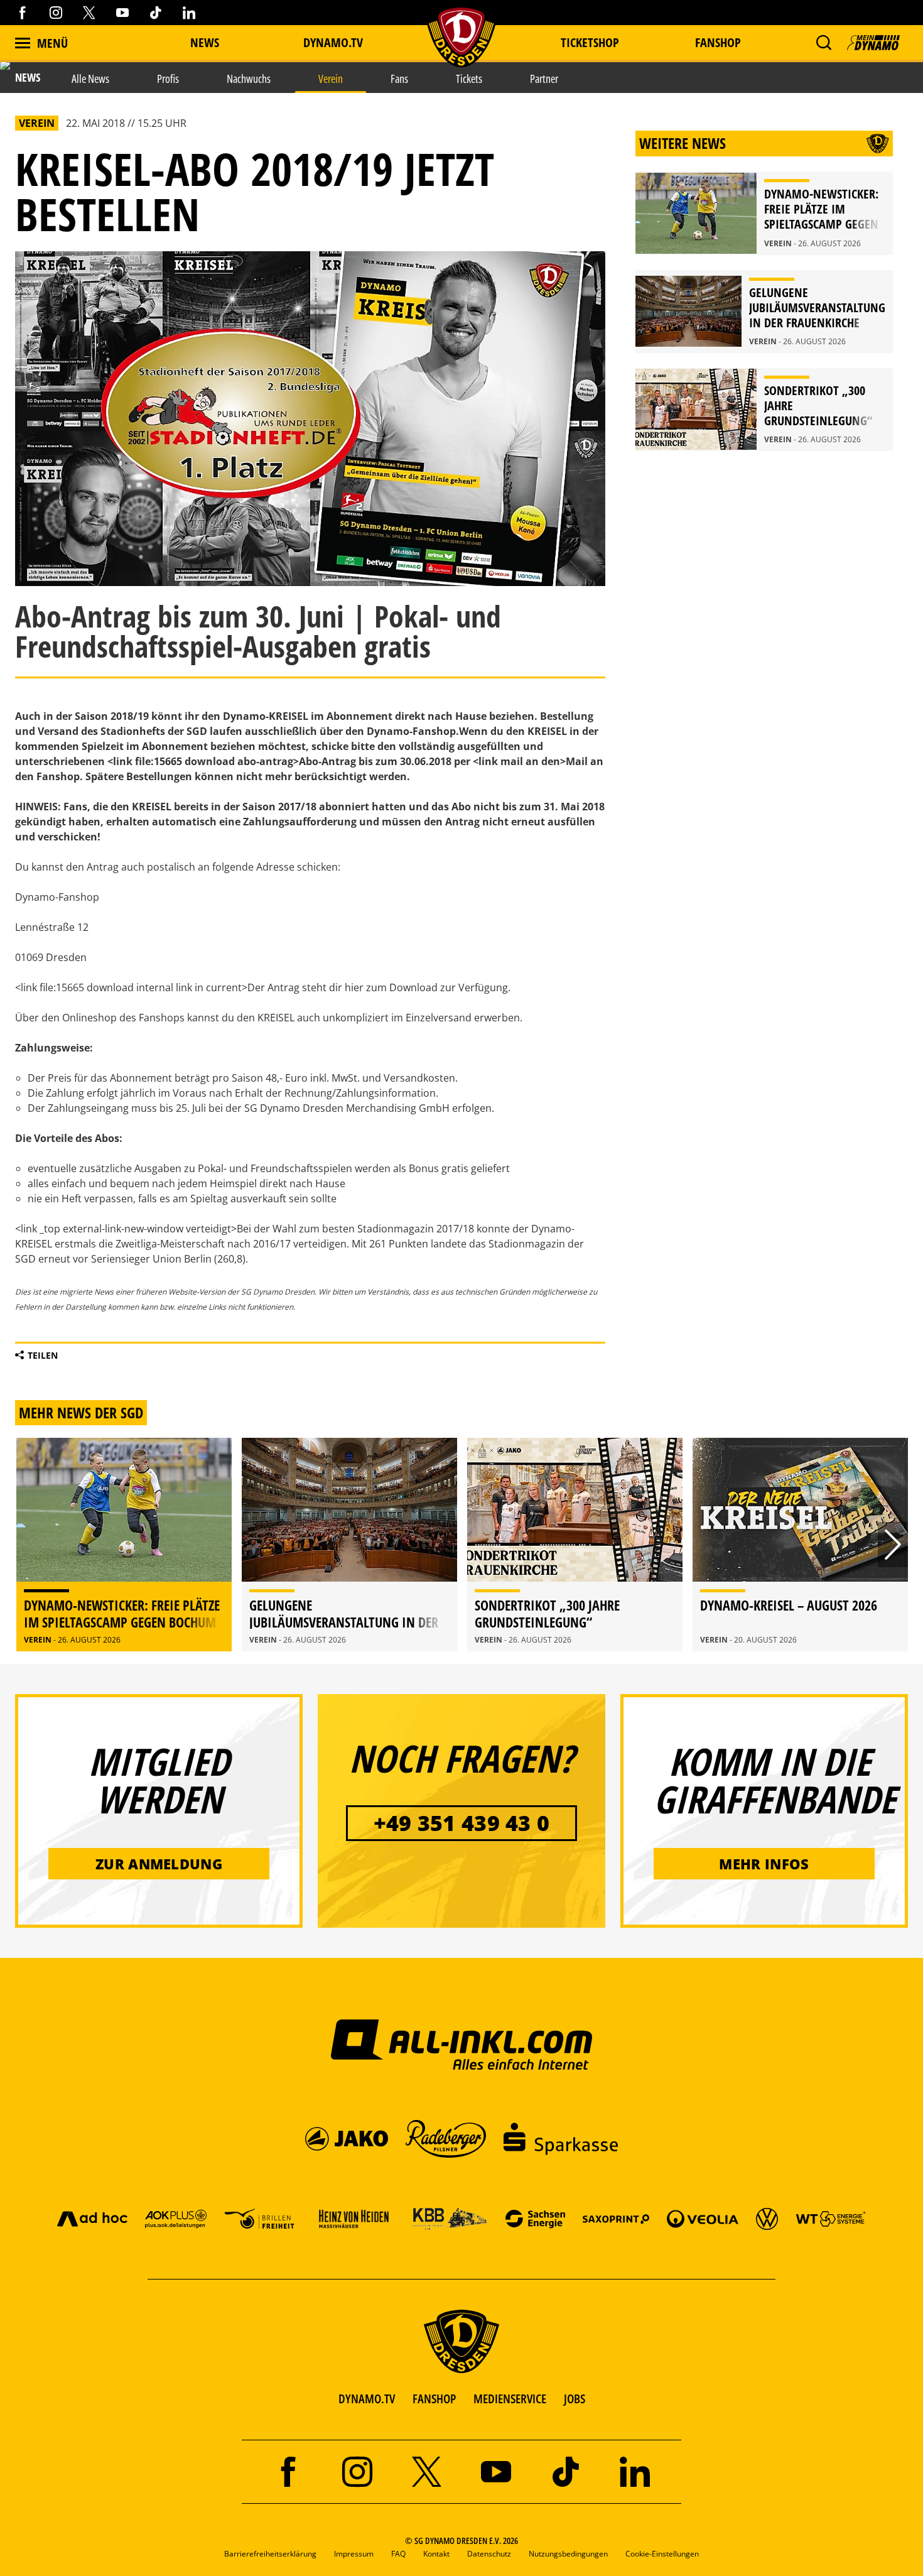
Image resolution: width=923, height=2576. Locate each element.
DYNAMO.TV (333, 42)
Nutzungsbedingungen (568, 2554)
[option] (124, 1545)
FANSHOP (434, 2399)
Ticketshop (590, 42)
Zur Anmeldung (159, 1864)
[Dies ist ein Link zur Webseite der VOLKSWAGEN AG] (767, 2218)
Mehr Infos (764, 1864)
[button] (823, 43)
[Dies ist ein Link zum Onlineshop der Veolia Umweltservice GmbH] (703, 2218)
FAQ (398, 2554)
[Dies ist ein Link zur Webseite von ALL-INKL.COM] (462, 2044)
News (205, 42)
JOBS (575, 2399)
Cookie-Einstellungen (662, 2554)
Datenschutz (489, 2554)
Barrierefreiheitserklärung (270, 2554)
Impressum (354, 2554)
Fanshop (718, 42)
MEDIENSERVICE (510, 2399)
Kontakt (436, 2554)
